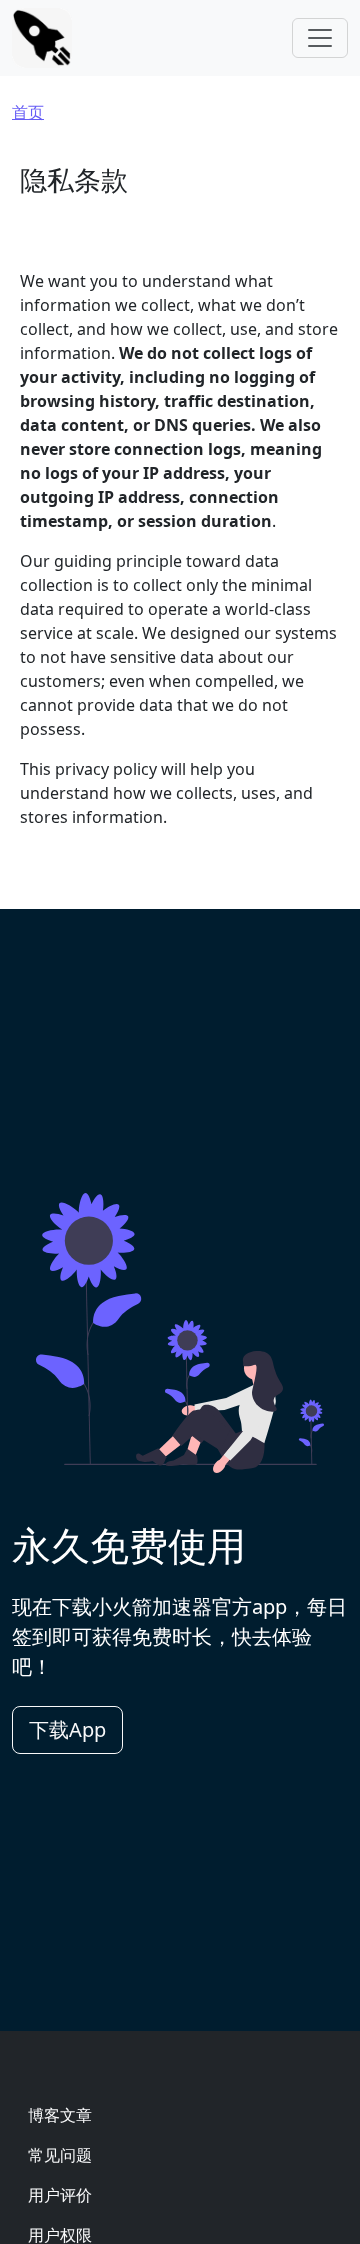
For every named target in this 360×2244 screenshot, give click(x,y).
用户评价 (60, 2195)
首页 (28, 112)
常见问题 (60, 2155)
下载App (67, 1729)
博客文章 (60, 2115)
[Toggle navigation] (320, 38)
